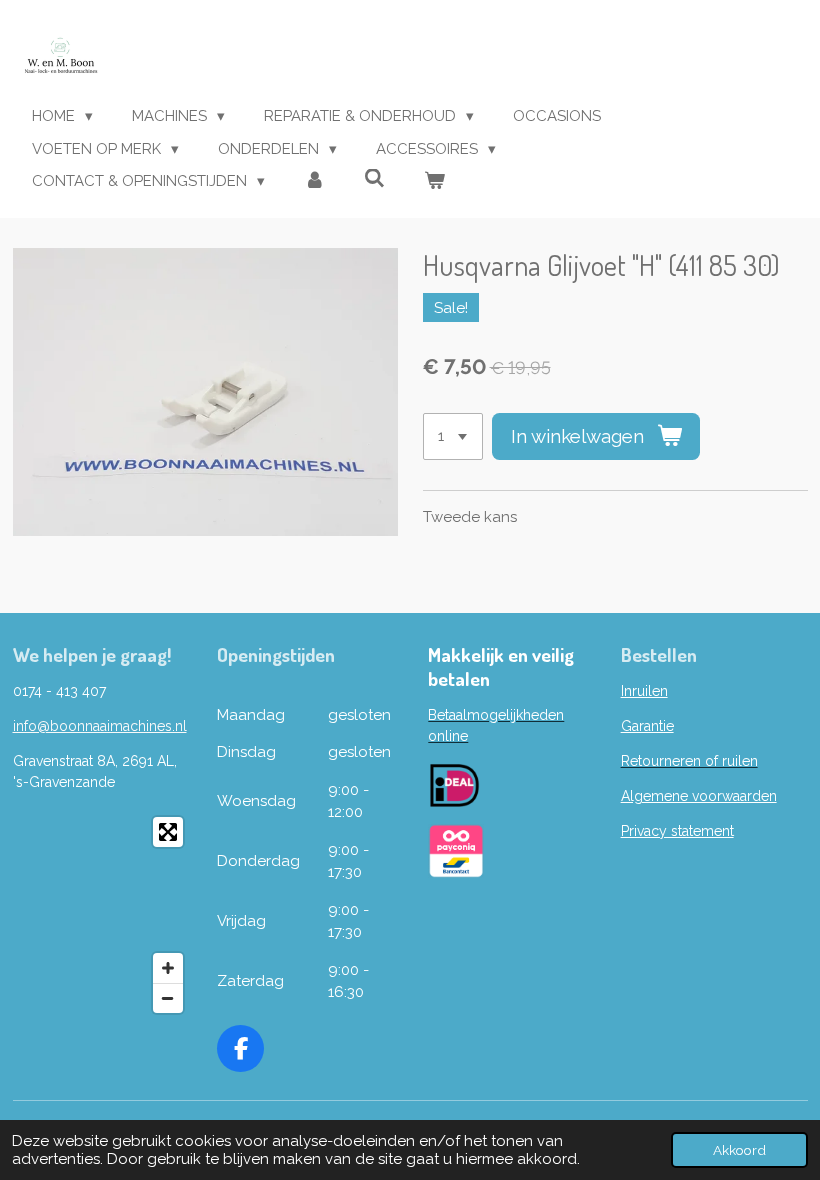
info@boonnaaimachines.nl (100, 726)
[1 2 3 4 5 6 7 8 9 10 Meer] (453, 436)
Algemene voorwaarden (699, 796)
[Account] (314, 181)
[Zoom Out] (168, 998)
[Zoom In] (168, 968)
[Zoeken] (374, 179)
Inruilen (644, 691)
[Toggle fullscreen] (168, 832)
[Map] (103, 915)
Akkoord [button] (739, 1150)
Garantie (647, 726)
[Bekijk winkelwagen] (434, 181)
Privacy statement (677, 831)
